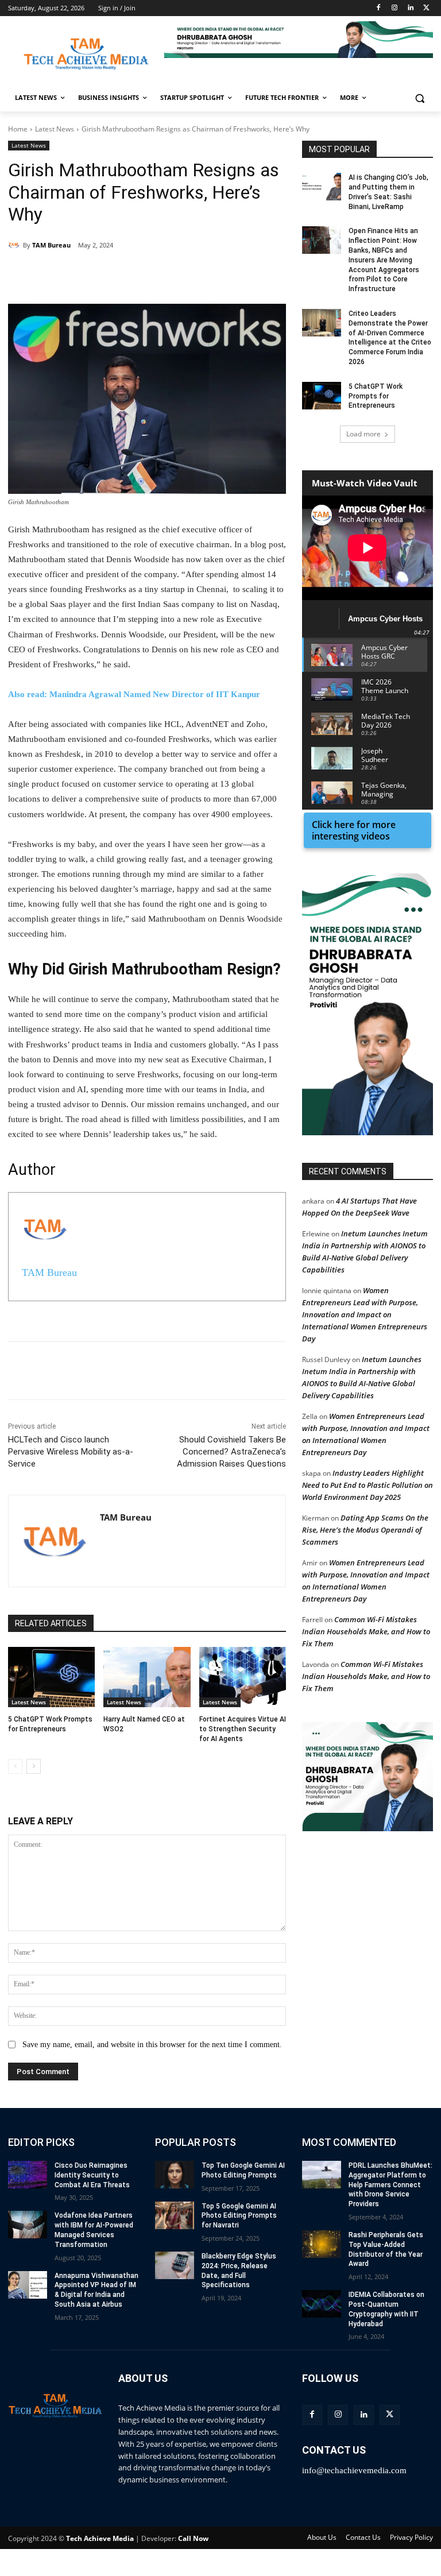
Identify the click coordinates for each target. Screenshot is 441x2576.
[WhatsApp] (167, 275)
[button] (299, 40)
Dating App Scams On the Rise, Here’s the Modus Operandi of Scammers (365, 1530)
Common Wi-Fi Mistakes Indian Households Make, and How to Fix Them (366, 1631)
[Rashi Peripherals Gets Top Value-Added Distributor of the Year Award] (322, 2244)
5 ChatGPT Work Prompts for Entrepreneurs (376, 396)
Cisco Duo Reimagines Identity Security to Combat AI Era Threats (92, 2175)
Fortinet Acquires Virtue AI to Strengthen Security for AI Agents (243, 1729)
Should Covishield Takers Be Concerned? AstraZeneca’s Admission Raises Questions (231, 1452)
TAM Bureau (51, 245)
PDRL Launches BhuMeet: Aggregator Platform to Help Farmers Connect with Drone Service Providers (390, 2185)
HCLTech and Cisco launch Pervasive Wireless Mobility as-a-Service (71, 1452)
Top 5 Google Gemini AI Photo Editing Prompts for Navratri (239, 2216)
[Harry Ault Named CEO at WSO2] (147, 1677)
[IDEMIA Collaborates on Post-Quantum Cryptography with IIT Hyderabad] (322, 2304)
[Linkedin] (410, 8)
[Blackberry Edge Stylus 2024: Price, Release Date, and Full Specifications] (175, 2265)
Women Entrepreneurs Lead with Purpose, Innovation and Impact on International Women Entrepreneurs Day (365, 1314)
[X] (426, 8)
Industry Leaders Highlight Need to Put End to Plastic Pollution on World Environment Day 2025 (367, 1485)
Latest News (55, 129)
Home (18, 129)
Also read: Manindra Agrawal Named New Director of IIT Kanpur (134, 694)
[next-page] (34, 1766)
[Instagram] (395, 8)
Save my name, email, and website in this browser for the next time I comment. (152, 2045)
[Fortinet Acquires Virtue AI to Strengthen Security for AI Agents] (243, 1677)
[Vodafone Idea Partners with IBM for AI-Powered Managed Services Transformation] (28, 2225)
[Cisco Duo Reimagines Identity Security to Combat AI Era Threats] (28, 2175)
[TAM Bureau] (16, 245)
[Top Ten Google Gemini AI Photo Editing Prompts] (175, 2175)
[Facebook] (379, 8)
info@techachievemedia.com (354, 2470)
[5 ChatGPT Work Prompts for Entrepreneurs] (51, 1677)
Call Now (193, 2538)
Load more (363, 434)
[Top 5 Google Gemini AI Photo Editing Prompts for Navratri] (175, 2215)
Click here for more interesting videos (354, 830)
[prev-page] (15, 1766)
